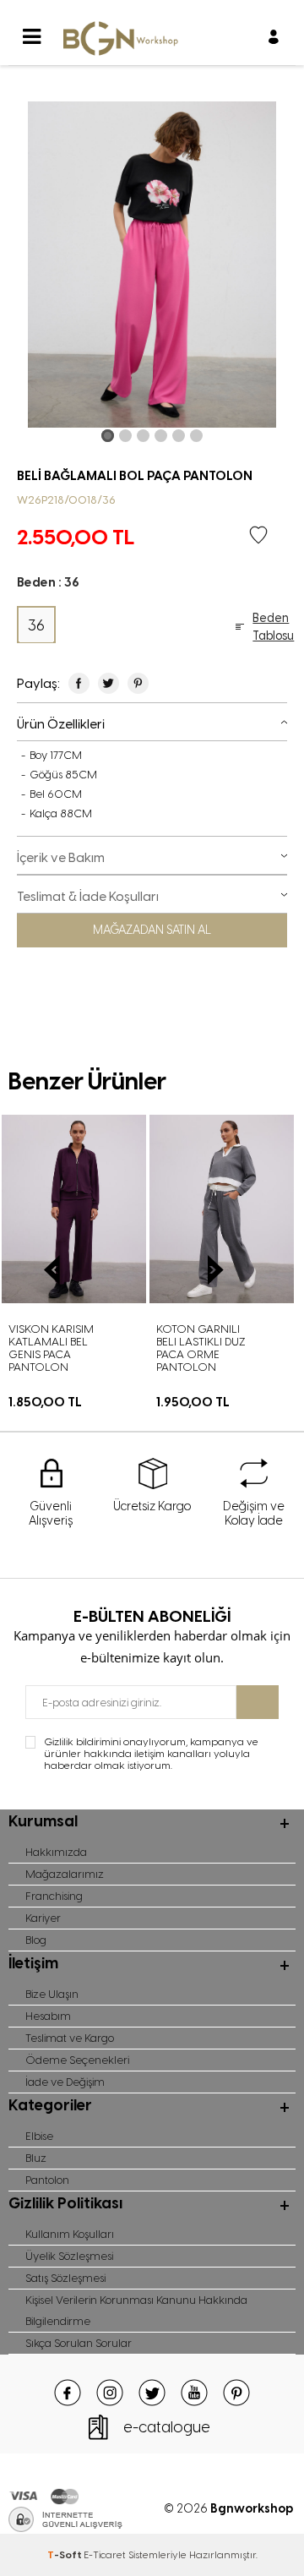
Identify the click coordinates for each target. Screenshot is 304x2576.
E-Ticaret (105, 2555)
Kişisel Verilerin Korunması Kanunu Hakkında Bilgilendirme (136, 2311)
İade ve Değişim (65, 2082)
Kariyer (43, 1918)
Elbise (39, 2136)
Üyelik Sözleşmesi (69, 2256)
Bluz (36, 2158)
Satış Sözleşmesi (65, 2278)
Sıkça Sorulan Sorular (79, 2343)
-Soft (65, 2555)
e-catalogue (167, 2427)
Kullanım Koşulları (70, 2234)
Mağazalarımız (65, 1874)
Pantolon (47, 2180)
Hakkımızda (56, 1852)
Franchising (54, 1896)
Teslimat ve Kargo (70, 2038)
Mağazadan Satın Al (152, 930)
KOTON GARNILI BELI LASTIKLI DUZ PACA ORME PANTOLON (103, 1348)
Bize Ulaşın (52, 1994)
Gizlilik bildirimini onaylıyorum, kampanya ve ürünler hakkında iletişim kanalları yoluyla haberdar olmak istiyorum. (151, 1754)
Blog (36, 1940)
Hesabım (48, 2016)
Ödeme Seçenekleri (77, 2060)
